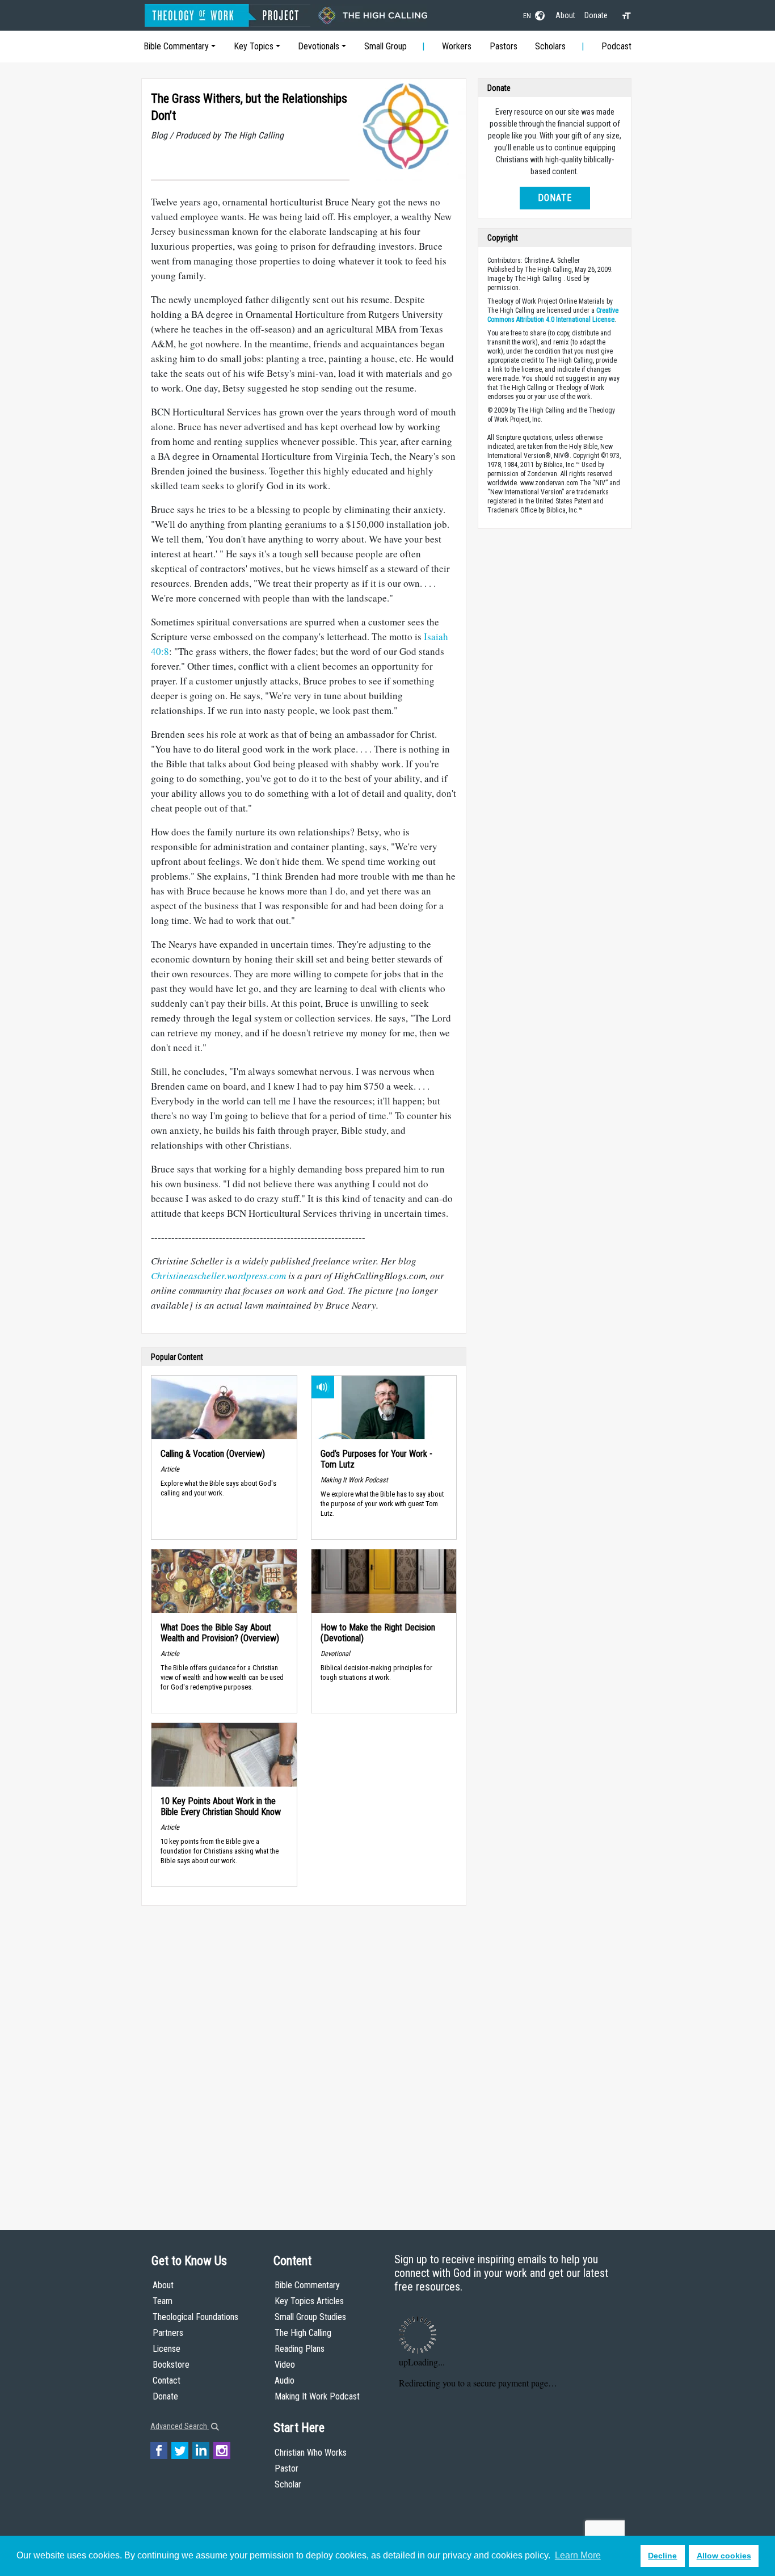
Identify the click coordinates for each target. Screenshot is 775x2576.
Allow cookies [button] (724, 2556)
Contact (167, 2380)
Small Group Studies (310, 2317)
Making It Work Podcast (317, 2396)
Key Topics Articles (309, 2301)
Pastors (504, 46)
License (167, 2349)
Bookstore (171, 2365)
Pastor (287, 2468)
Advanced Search (180, 2426)
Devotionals (319, 46)
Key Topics (254, 46)
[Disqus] (304, 2057)
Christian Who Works (311, 2453)
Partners (168, 2333)
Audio (285, 2380)
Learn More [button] (578, 2555)
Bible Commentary (176, 46)
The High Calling (303, 2333)
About (565, 15)
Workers (457, 46)
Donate (596, 15)
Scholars (550, 46)
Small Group (386, 46)
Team (163, 2301)
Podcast (616, 46)
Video (285, 2365)
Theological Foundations (195, 2317)
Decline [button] (662, 2556)
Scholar (288, 2484)
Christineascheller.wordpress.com (218, 1276)
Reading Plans (300, 2349)
